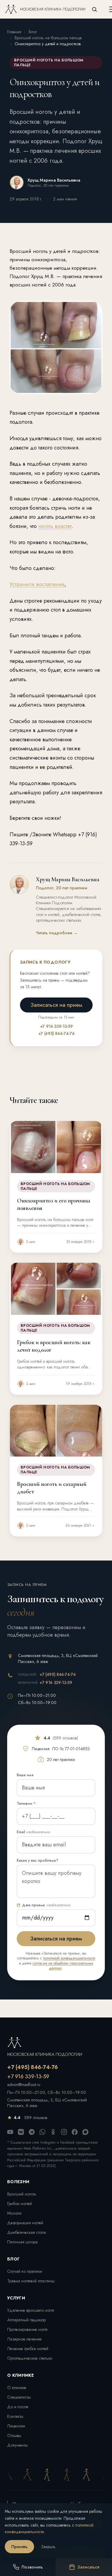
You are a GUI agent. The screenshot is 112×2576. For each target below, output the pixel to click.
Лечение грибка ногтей (28, 2349)
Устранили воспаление (37, 584)
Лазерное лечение (24, 2339)
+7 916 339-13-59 (56, 1026)
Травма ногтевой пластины (31, 2281)
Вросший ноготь (22, 2194)
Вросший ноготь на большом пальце (48, 38)
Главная (14, 32)
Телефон (26, 1804)
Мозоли (14, 2213)
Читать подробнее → (57, 933)
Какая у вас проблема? (37, 1860)
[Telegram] (32, 2132)
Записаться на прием (56, 1005)
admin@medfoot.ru (24, 2085)
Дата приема (46, 1905)
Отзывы (14, 2435)
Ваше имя (25, 1775)
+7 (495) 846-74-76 (56, 1033)
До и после (18, 2407)
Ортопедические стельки (30, 2358)
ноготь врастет (55, 526)
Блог (33, 32)
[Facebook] (75, 2132)
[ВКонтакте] (21, 2132)
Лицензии (16, 2426)
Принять (19, 2547)
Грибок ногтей (20, 2204)
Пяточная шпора (22, 2242)
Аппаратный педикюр (26, 2320)
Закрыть (48, 2547)
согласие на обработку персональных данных (63, 1966)
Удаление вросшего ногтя (31, 2310)
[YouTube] (10, 2132)
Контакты (15, 2416)
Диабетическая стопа (27, 2232)
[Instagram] (64, 2132)
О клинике (17, 2388)
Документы (17, 2445)
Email (33, 1832)
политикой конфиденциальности (69, 1958)
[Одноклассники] (53, 2132)
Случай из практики (25, 2271)
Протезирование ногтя (27, 2329)
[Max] (85, 2132)
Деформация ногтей (25, 2223)
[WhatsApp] (42, 2132)
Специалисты (19, 2397)
